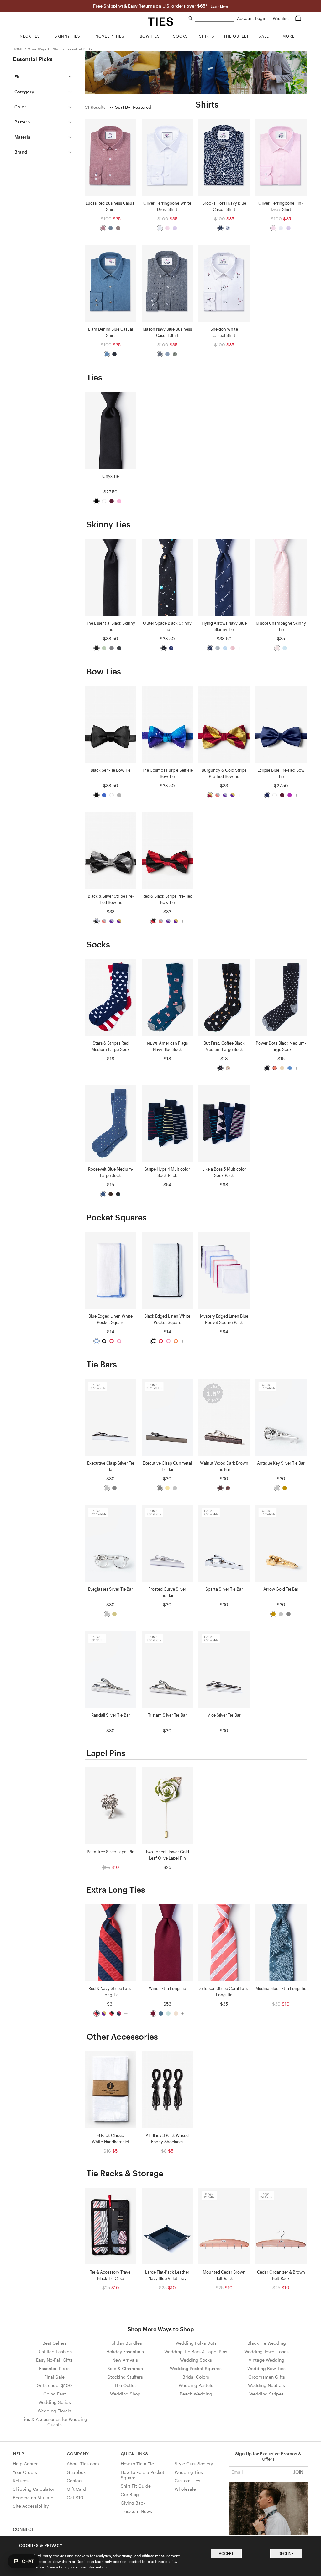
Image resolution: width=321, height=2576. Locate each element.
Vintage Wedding (266, 2360)
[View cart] (298, 18)
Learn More (219, 6)
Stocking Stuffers (125, 2377)
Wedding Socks (196, 2360)
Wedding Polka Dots (196, 2343)
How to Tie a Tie (137, 2464)
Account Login (252, 18)
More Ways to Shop (45, 49)
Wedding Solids (55, 2402)
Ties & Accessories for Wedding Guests (54, 2422)
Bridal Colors (196, 2377)
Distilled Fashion (55, 2351)
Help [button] (18, 2454)
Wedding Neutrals (266, 2385)
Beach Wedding (196, 2394)
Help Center (25, 2464)
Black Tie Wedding (267, 2343)
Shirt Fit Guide (136, 2486)
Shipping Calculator (34, 2489)
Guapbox (76, 2472)
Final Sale (54, 2377)
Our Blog (130, 2494)
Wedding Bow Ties (266, 2368)
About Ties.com (83, 2464)
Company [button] (78, 2454)
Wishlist (282, 18)
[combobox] (214, 19)
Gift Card (76, 2489)
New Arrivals (125, 2360)
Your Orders (25, 2472)
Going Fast (55, 2394)
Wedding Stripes (266, 2394)
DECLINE (286, 2553)
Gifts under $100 (54, 2385)
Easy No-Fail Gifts (54, 2360)
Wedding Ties (189, 2472)
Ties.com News (136, 2511)
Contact (75, 2481)
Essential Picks (79, 49)
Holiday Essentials (125, 2351)
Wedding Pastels (196, 2385)
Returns (21, 2481)
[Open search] (191, 19)
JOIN (298, 2472)
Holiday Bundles (125, 2343)
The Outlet (125, 2385)
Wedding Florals (54, 2411)
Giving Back (133, 2503)
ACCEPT (226, 2553)
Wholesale (185, 2489)
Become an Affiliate (33, 2497)
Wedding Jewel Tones (266, 2351)
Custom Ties (187, 2481)
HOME (18, 49)
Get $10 (75, 2497)
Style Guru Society (194, 2464)
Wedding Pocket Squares (196, 2368)
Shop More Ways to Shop (161, 2329)
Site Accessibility (31, 2506)
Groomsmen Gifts (267, 2377)
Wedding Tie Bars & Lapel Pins (196, 2351)
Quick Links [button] (134, 2454)
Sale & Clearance (125, 2368)
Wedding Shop (125, 2394)
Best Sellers (55, 2343)
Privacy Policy (57, 2567)
